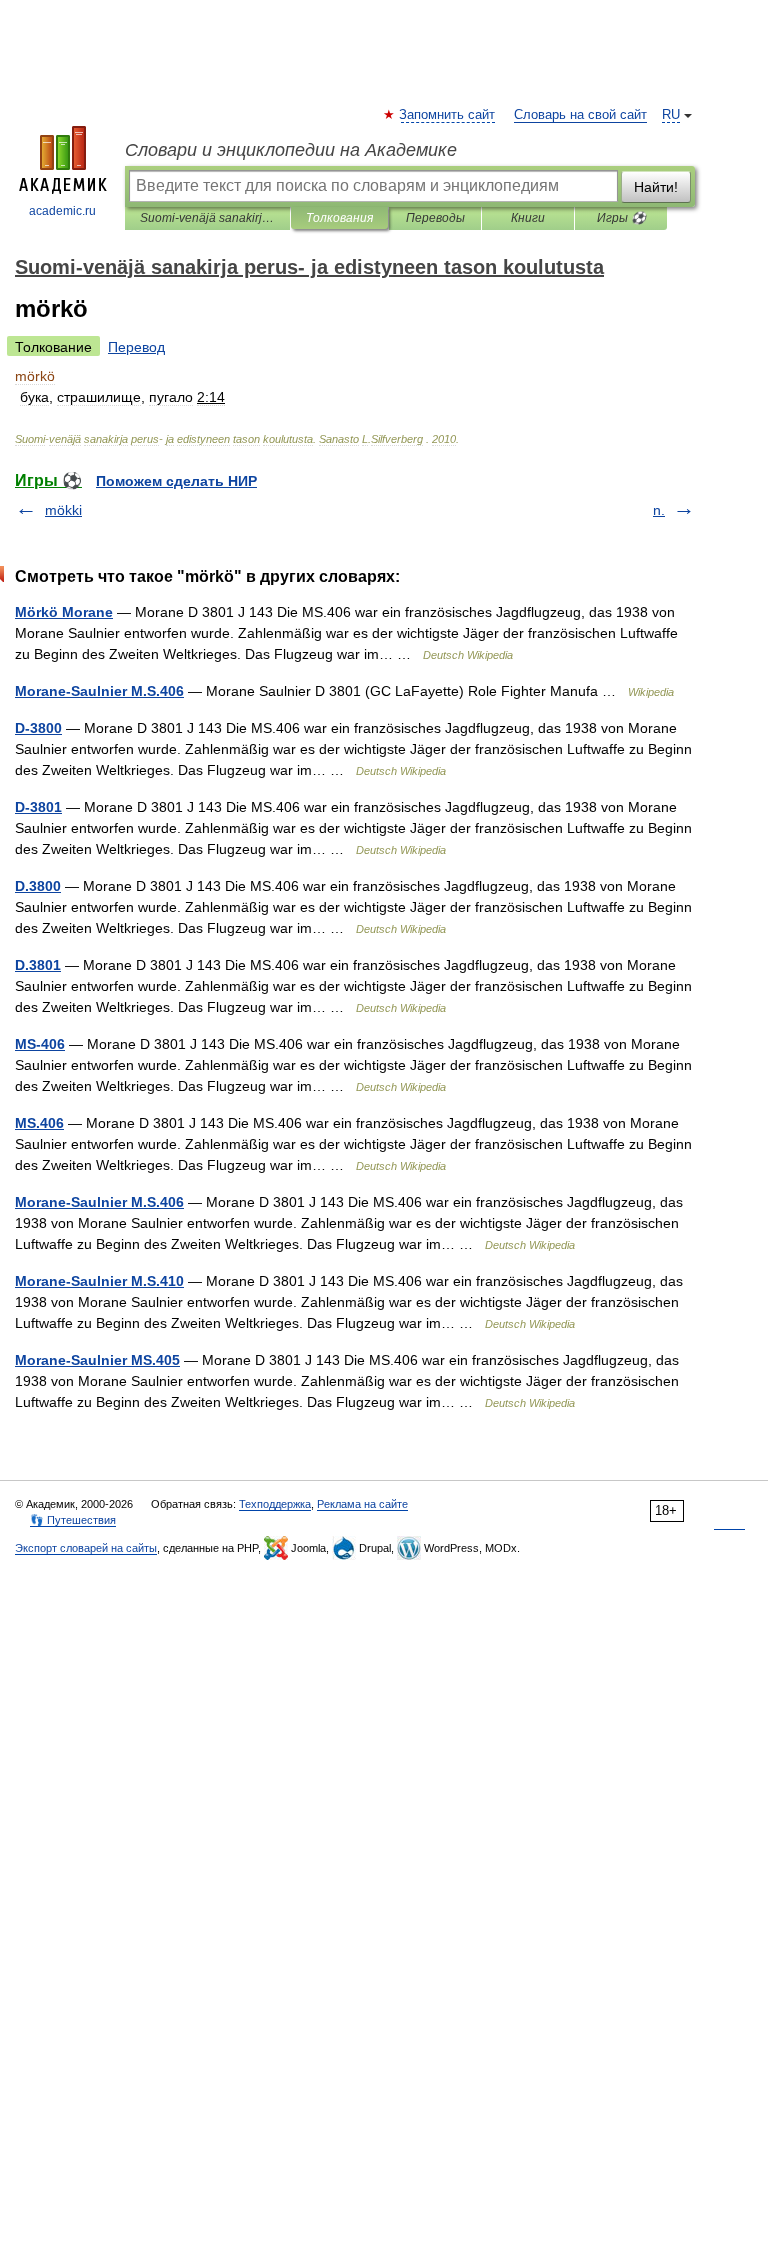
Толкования (339, 218)
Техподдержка (275, 1504)
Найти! (656, 187)
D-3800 (38, 728)
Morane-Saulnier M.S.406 (99, 691)
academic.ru (62, 211)
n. (659, 510)
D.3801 (38, 965)
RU (671, 115)
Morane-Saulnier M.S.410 (99, 1281)
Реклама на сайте (362, 1504)
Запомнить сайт (448, 115)
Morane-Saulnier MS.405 (97, 1360)
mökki (63, 510)
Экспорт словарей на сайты (86, 1548)
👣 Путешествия (73, 1520)
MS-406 (40, 1044)
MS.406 (39, 1123)
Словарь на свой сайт (580, 115)
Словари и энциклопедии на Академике (291, 150)
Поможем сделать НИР (176, 481)
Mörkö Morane (64, 612)
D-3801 (38, 807)
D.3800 (38, 886)
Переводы (435, 218)
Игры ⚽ (621, 218)
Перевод (136, 347)
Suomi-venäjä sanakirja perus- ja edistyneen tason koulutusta (207, 218)
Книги (528, 218)
